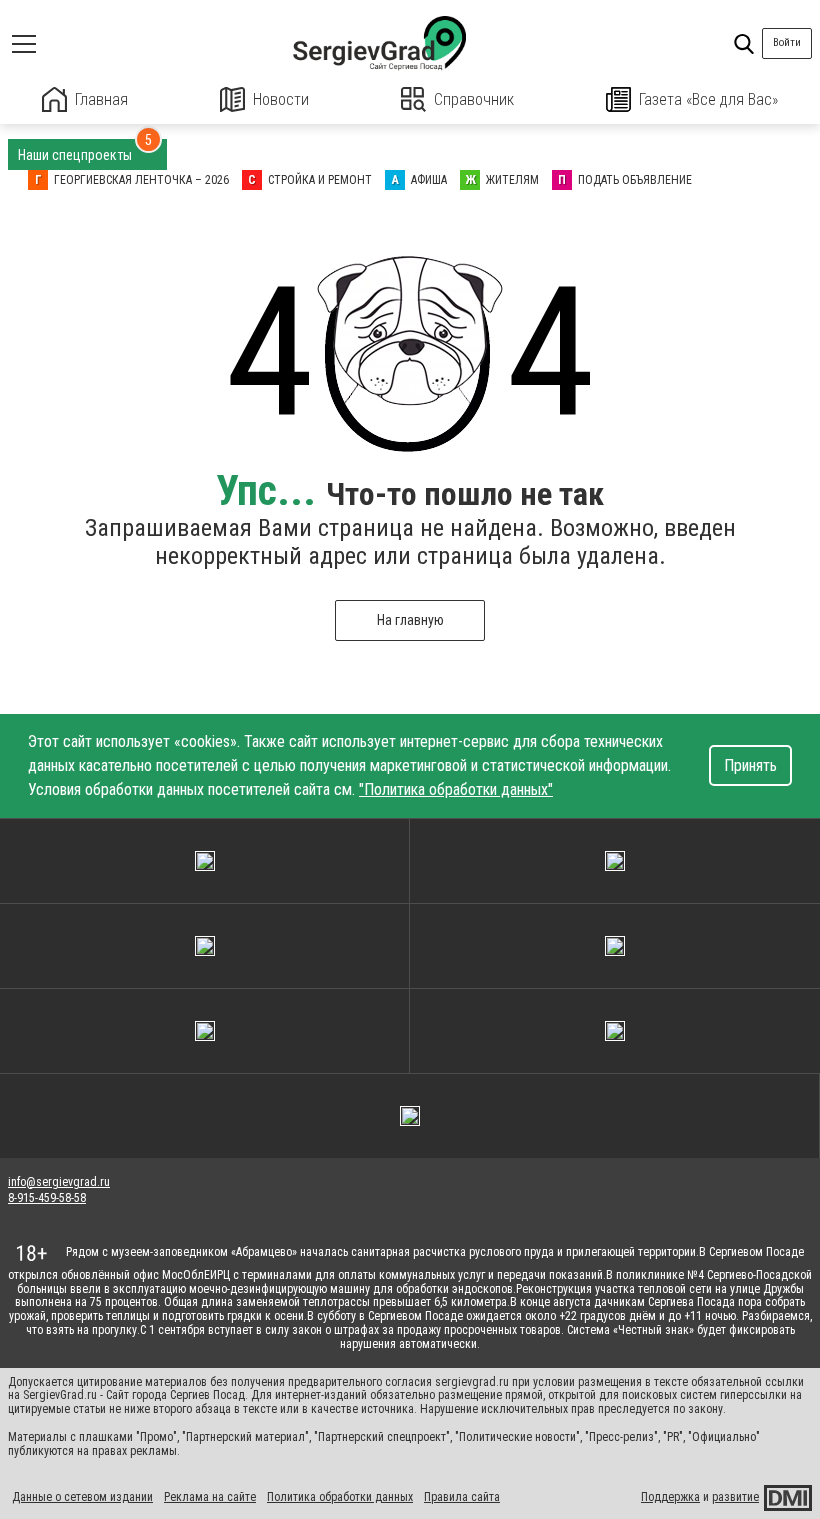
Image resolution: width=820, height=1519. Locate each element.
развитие (735, 1497)
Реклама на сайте (210, 1497)
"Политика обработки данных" (456, 789)
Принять (750, 765)
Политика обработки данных (340, 1497)
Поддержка (670, 1497)
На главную (410, 620)
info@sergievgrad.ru (59, 1182)
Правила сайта (462, 1497)
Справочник (474, 99)
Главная (101, 99)
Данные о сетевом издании (82, 1497)
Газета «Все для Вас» (708, 99)
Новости (281, 99)
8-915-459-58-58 (47, 1198)
